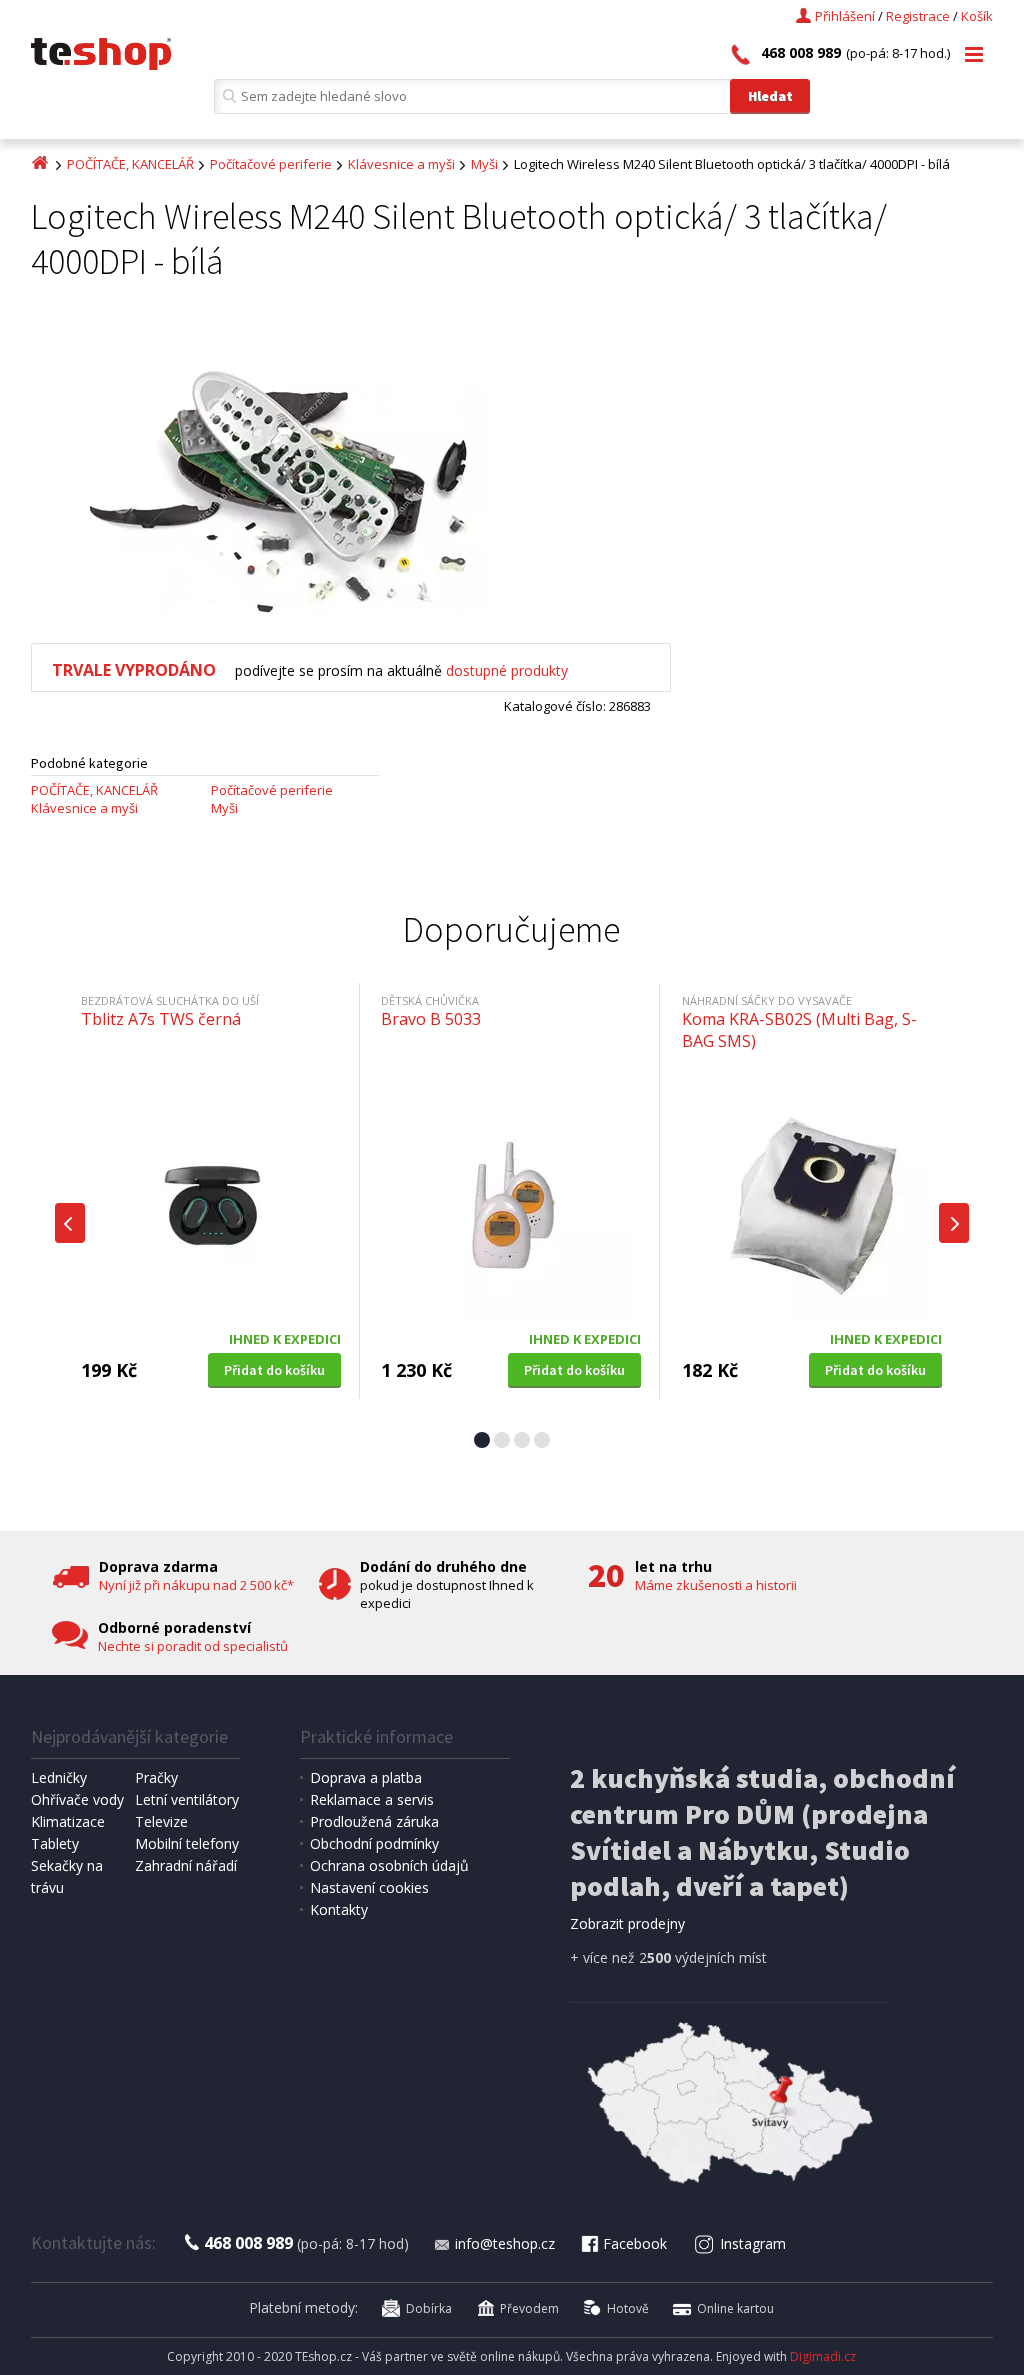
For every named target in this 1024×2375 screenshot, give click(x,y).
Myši (484, 164)
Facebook (635, 2243)
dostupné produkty (507, 670)
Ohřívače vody (77, 1799)
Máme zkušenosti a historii (716, 1585)
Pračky (156, 1777)
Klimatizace (68, 1821)
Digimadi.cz (823, 2356)
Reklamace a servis (372, 1799)
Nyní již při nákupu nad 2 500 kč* (196, 1585)
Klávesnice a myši (401, 164)
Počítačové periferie (271, 164)
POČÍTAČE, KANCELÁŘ (130, 164)
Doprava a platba (366, 1777)
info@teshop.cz (505, 2243)
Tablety (55, 1843)
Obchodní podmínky (374, 1843)
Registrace (918, 16)
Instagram (753, 2243)
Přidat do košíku (274, 1370)
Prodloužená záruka (374, 1821)
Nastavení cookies (369, 1887)
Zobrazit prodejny (627, 1923)
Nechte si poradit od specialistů (193, 1646)
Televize (161, 1821)
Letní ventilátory (187, 1799)
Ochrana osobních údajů (389, 1865)
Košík (977, 16)
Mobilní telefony (187, 1843)
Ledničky (59, 1777)
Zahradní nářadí (186, 1865)
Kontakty (339, 1909)
